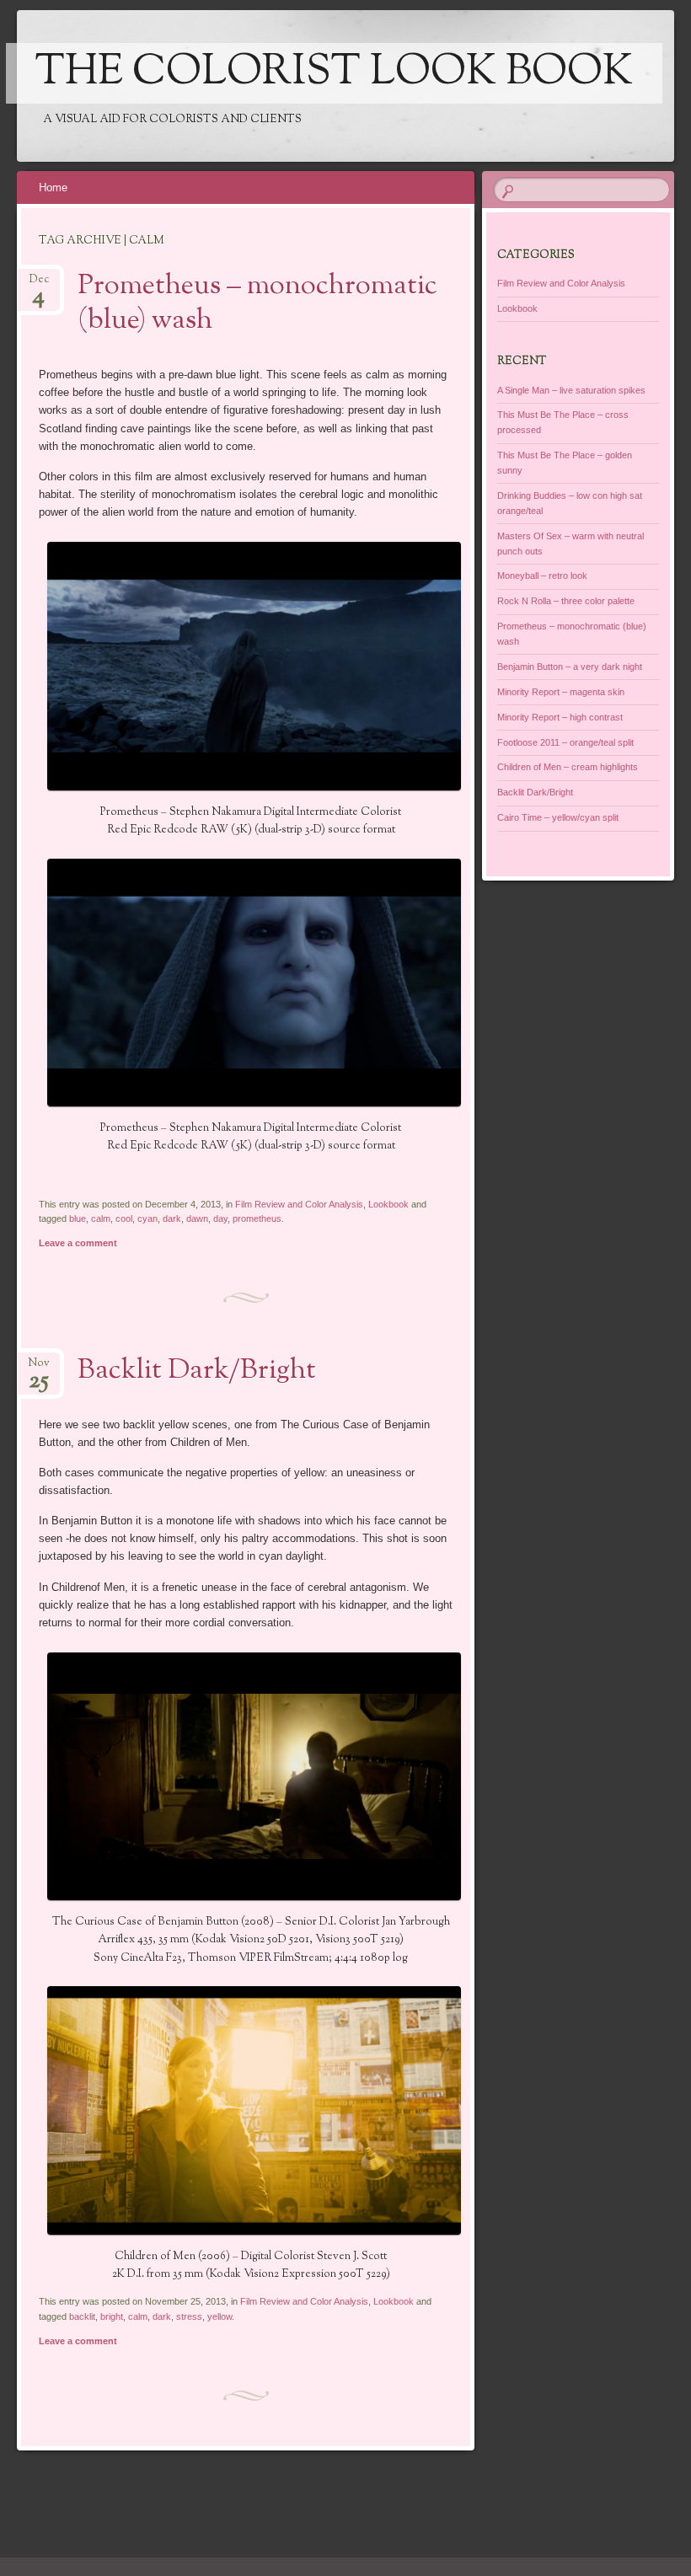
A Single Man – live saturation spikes (571, 390)
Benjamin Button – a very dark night (570, 667)
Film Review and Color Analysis (299, 1204)
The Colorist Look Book (334, 73)
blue (78, 1218)
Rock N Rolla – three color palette (566, 601)
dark (172, 1218)
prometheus (257, 1218)
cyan (147, 1218)
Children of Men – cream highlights (568, 767)
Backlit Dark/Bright (197, 1371)
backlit (82, 2316)
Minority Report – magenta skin (561, 692)
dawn (197, 1218)
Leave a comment (78, 1243)
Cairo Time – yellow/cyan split (558, 817)
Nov (39, 1368)
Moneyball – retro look (542, 576)
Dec (39, 284)
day (220, 1218)
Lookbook (388, 1204)
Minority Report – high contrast (560, 717)
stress (189, 2316)
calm (101, 1218)
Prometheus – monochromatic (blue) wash (257, 304)
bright (112, 2316)
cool (124, 1218)
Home (53, 187)
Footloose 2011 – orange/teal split (565, 742)
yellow (220, 2316)
